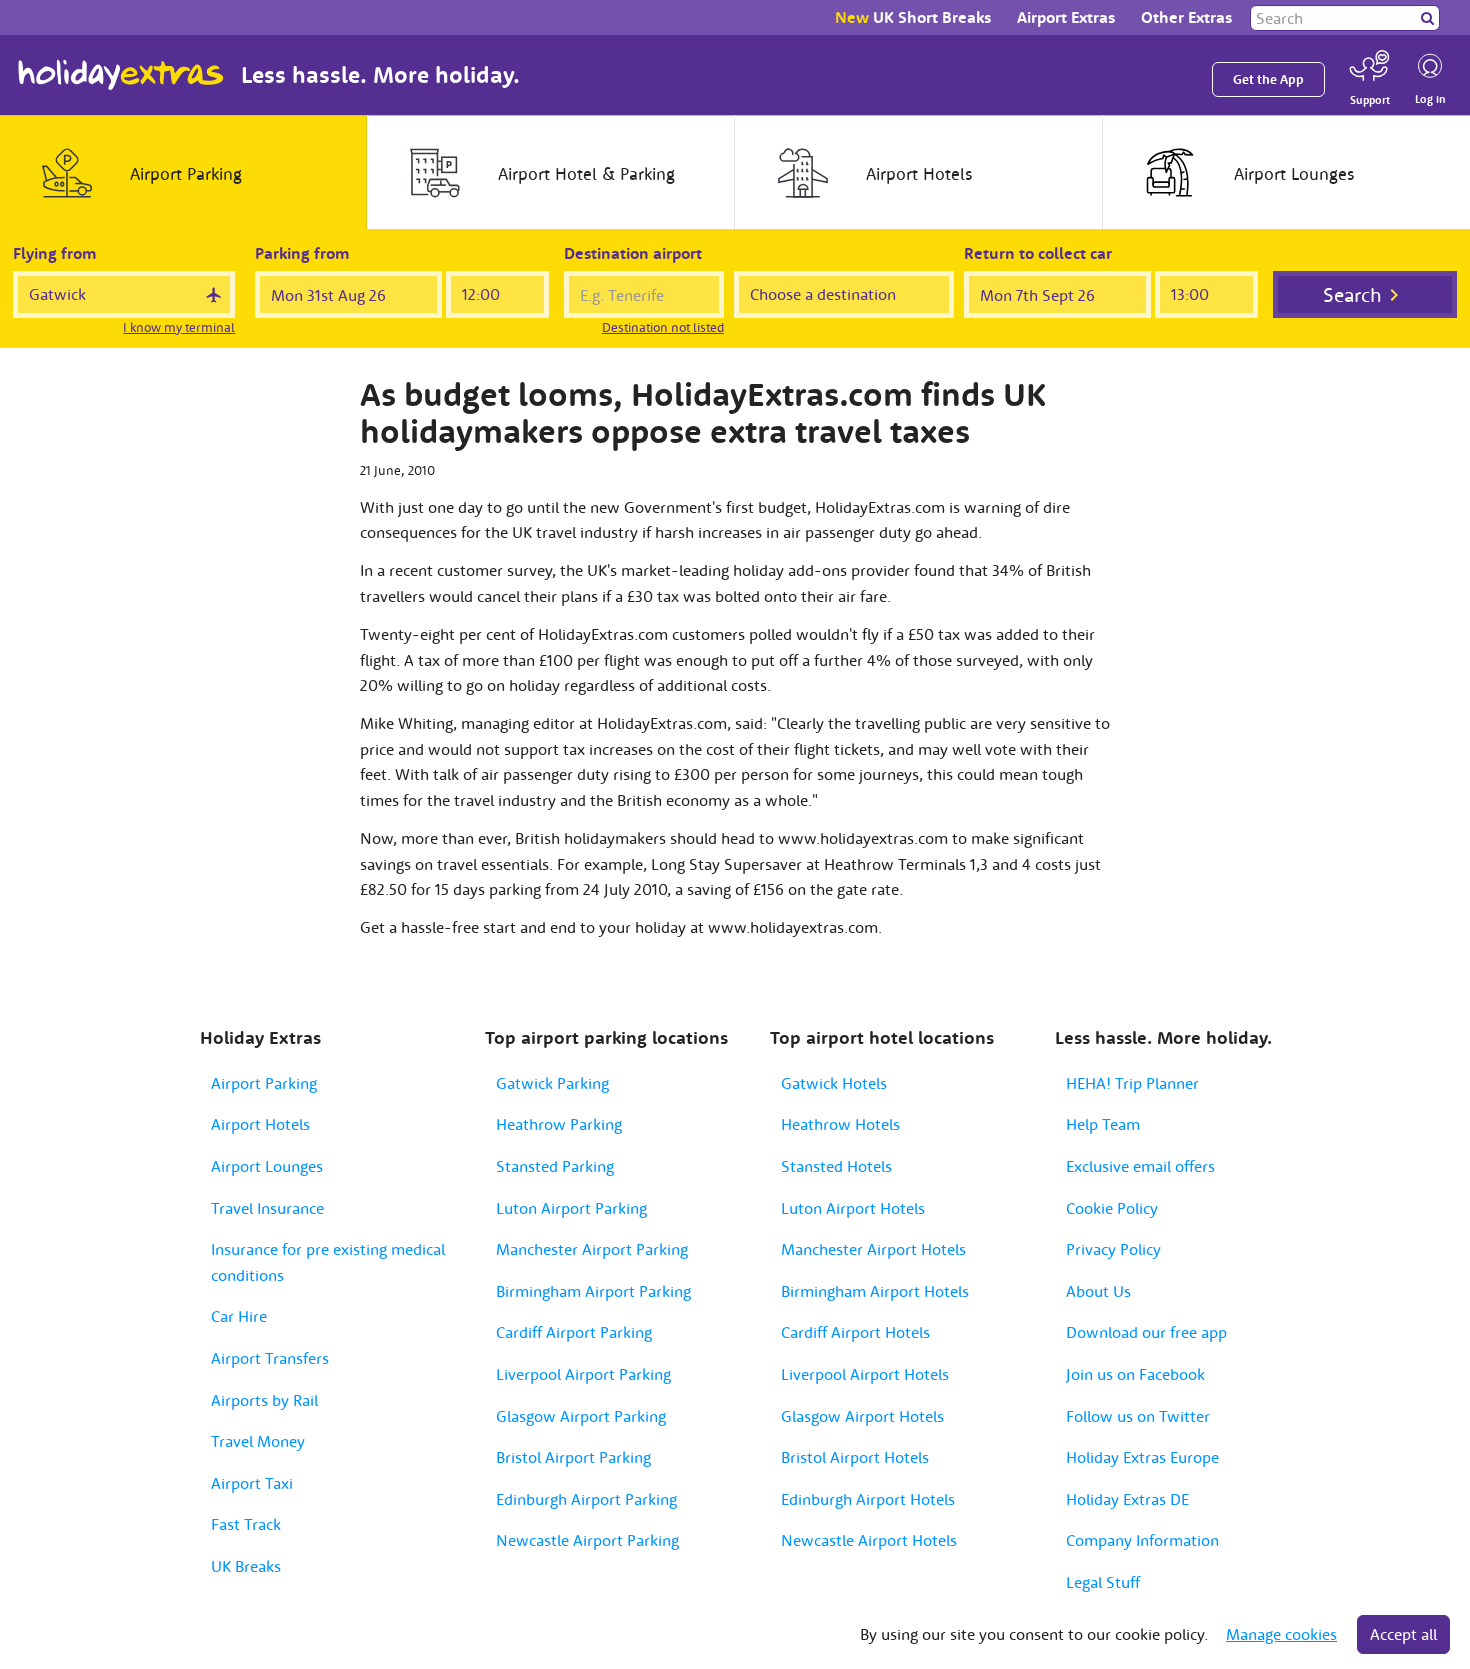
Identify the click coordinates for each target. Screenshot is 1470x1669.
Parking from (302, 253)
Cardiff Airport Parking (574, 1332)
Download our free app (1146, 1332)
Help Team (1103, 1124)
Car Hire (239, 1316)
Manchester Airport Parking (592, 1249)
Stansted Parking (555, 1166)
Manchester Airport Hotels (873, 1249)
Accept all (1403, 1634)
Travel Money (258, 1441)
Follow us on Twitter (1138, 1416)
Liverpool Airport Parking (583, 1374)
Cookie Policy (1112, 1208)
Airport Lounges (267, 1166)
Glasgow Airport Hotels (862, 1416)
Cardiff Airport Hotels (855, 1332)
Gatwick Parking (552, 1083)
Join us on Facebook (1135, 1374)
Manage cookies (1281, 1634)
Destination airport (633, 253)
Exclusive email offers (1140, 1166)
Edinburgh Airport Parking (586, 1499)
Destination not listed (663, 327)
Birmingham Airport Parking (593, 1291)
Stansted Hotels (836, 1166)
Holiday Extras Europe (1142, 1457)
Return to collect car (1038, 253)
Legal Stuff (1103, 1582)
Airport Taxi (252, 1483)
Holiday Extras (121, 75)
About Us (1098, 1291)
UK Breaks (246, 1566)
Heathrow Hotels (840, 1124)
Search (1352, 294)
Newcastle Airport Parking (587, 1540)
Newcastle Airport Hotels (869, 1540)
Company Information (1142, 1540)
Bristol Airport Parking (573, 1457)
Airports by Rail (264, 1400)
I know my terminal (179, 327)
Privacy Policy (1113, 1249)
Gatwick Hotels (834, 1083)
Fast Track (246, 1524)
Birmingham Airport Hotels (875, 1291)
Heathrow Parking (559, 1124)
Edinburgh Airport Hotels (868, 1499)
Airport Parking (264, 1083)
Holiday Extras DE (1127, 1499)
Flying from (55, 253)
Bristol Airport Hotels (855, 1457)
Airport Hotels (260, 1124)
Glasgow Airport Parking (581, 1416)
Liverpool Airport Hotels (865, 1374)
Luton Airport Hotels (853, 1208)
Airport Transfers (270, 1358)
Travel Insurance (267, 1208)
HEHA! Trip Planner (1132, 1083)
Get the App (1268, 79)
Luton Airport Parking (571, 1208)
